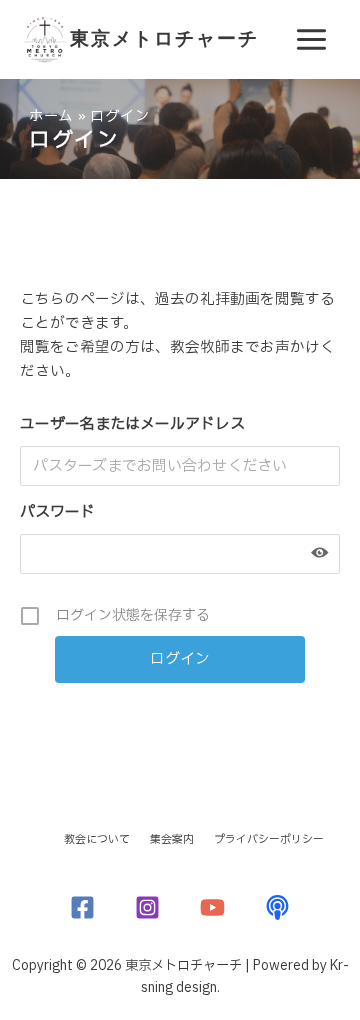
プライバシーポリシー (269, 839)
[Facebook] (82, 907)
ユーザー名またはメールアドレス (132, 424)
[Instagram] (147, 907)
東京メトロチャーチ (164, 38)
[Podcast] (277, 907)
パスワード (57, 512)
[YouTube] (212, 907)
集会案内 (172, 839)
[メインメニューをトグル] (311, 39)
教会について (97, 839)
